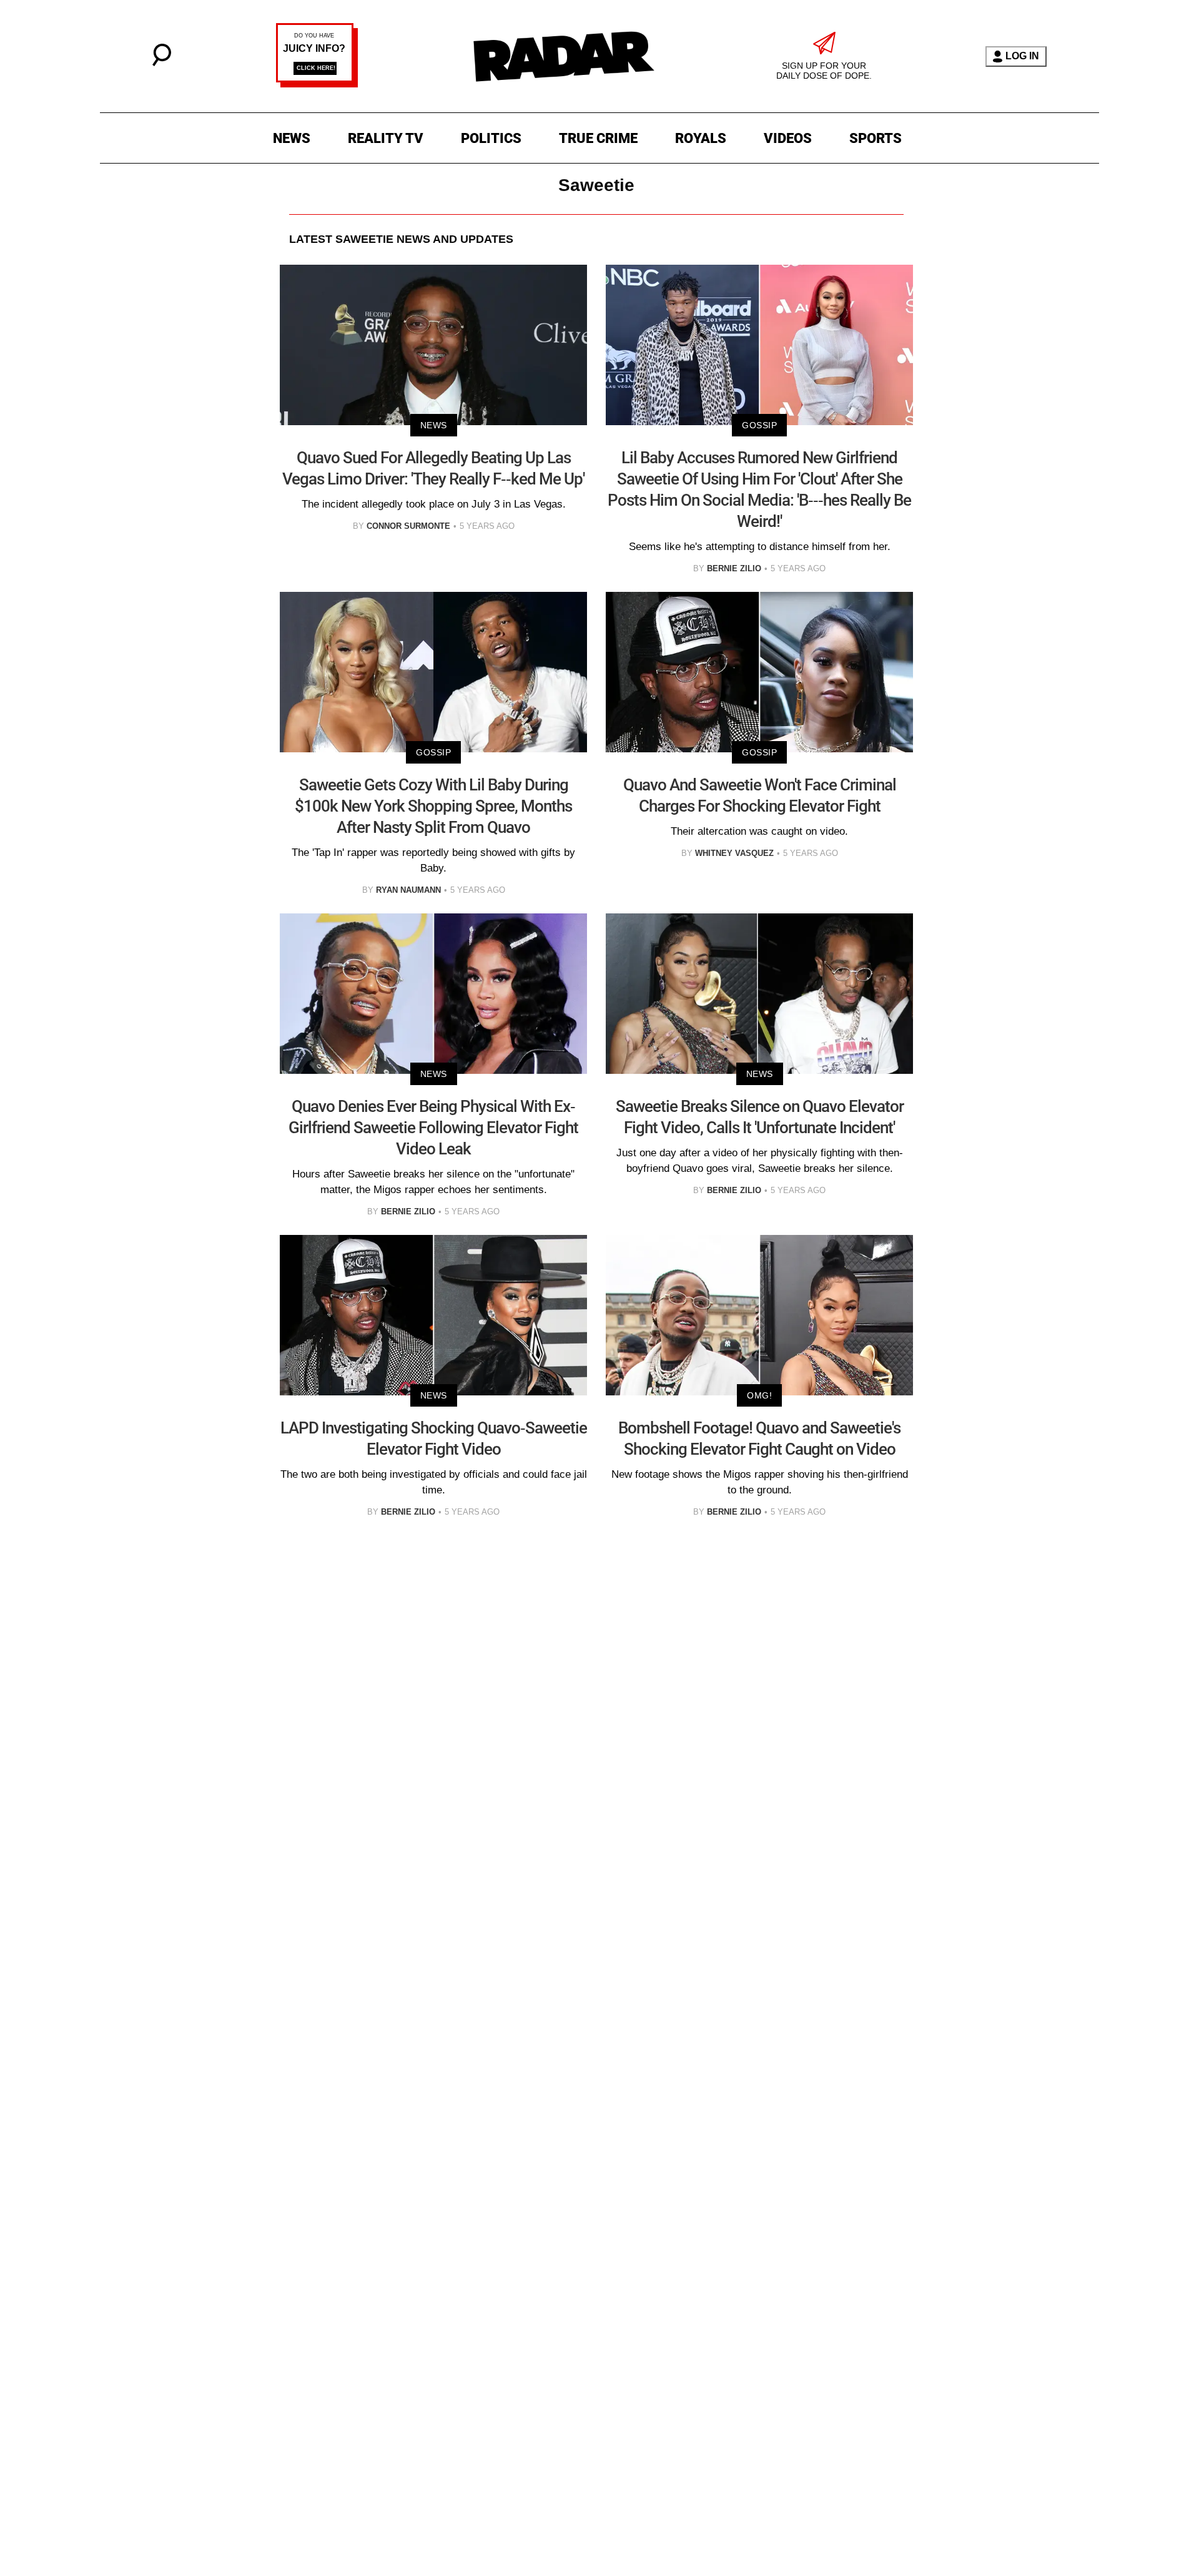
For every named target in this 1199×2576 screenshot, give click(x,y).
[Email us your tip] (317, 84)
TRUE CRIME (598, 138)
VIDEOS (788, 138)
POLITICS (491, 138)
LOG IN (1022, 56)
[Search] (162, 63)
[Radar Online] (563, 56)
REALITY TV (386, 138)
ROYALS (701, 138)
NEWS (292, 138)
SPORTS (876, 138)
